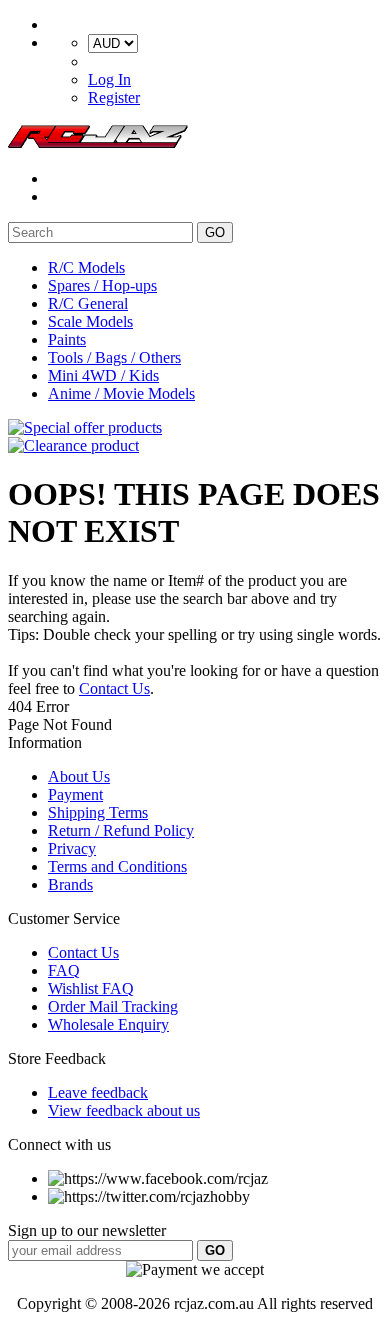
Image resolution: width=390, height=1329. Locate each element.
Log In (109, 79)
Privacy (72, 848)
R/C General (88, 303)
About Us (79, 776)
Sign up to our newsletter (87, 1230)
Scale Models (90, 321)
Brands (70, 884)
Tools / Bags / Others (114, 357)
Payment (75, 794)
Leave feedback (98, 1092)
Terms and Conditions (117, 866)
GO (215, 232)
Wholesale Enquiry (108, 1024)
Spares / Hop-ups (102, 285)
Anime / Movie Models (121, 393)
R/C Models (86, 267)
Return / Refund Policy (121, 830)
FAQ (64, 970)
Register (114, 97)
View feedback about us (124, 1110)
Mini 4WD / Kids (103, 375)
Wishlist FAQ (91, 988)
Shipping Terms (98, 812)
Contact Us (114, 688)
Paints (67, 339)
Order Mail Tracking (113, 1006)
